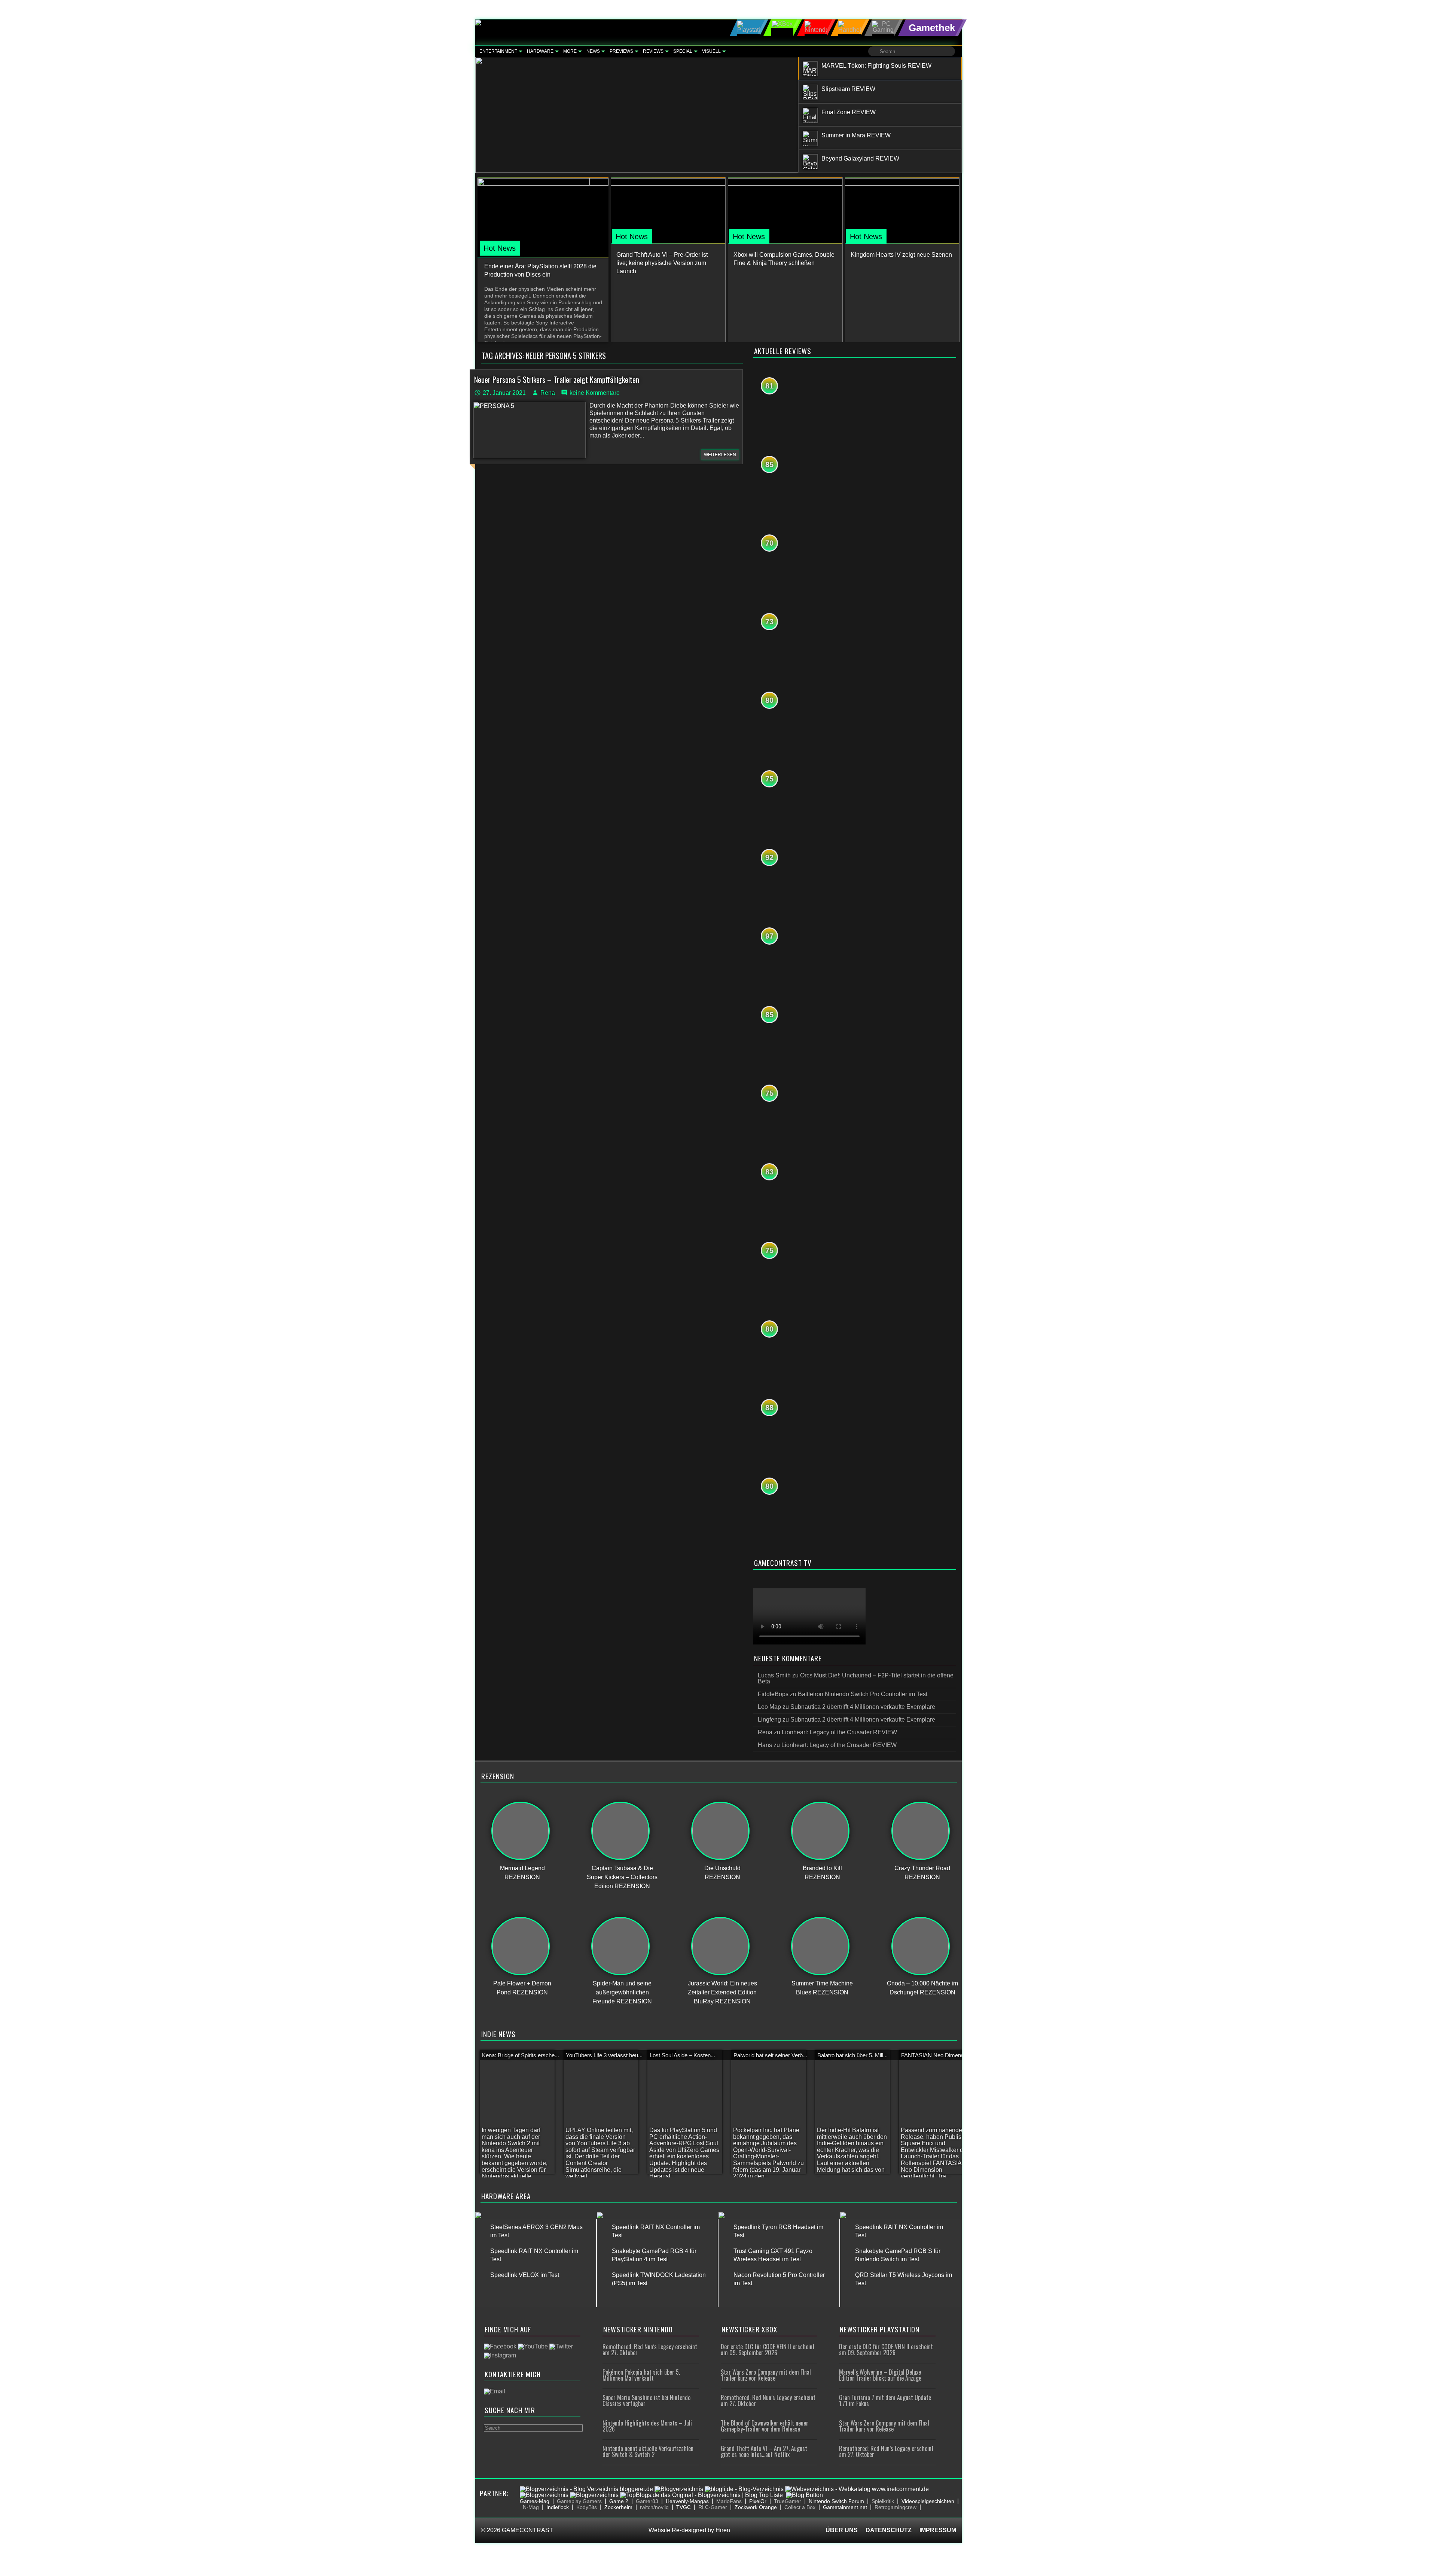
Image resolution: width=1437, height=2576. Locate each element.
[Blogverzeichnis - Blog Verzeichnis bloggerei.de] (586, 2489)
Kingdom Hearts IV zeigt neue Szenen (901, 255)
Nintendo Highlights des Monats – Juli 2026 (647, 2426)
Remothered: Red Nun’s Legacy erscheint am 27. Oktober (650, 2350)
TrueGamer (788, 2501)
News (593, 51)
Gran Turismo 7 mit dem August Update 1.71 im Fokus (885, 2400)
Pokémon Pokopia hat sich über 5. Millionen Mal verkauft (641, 2375)
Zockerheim (618, 2507)
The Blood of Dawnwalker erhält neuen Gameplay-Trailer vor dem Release (765, 2426)
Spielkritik (883, 2501)
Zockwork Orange (756, 2507)
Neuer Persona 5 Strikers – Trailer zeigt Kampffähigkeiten (557, 379)
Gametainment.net (845, 2507)
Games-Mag (535, 2501)
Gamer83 (647, 2501)
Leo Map (769, 1707)
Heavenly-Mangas (687, 2501)
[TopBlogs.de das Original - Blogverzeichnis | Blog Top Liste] (701, 2495)
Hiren (723, 2530)
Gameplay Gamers (579, 2501)
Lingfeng (769, 1720)
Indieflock (558, 2507)
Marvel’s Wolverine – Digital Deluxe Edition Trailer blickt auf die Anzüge (880, 2375)
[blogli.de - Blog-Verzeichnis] (744, 2489)
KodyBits (587, 2507)
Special (683, 51)
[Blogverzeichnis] (679, 2489)
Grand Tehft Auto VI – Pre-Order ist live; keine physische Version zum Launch (662, 263)
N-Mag (531, 2507)
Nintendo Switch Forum (836, 2501)
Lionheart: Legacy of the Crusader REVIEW (839, 1732)
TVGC (684, 2507)
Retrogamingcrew (896, 2507)
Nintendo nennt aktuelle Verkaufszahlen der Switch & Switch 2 (648, 2451)
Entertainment (498, 51)
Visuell (711, 51)
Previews (621, 51)
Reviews (653, 51)
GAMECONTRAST (527, 2530)
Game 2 (619, 2501)
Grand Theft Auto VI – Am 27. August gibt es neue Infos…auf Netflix (764, 2451)
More (570, 51)
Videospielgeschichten (928, 2501)
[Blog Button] (804, 2495)
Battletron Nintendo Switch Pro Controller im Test (863, 1694)
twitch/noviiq (654, 2507)
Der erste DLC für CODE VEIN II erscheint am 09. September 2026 (768, 2350)
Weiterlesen (720, 455)
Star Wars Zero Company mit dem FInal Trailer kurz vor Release (766, 2375)
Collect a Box (800, 2507)
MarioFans (729, 2501)
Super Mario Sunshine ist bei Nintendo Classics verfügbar (646, 2400)
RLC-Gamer (713, 2507)
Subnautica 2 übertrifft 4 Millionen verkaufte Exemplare (863, 1707)
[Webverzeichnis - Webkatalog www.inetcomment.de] (857, 2489)
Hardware (540, 51)
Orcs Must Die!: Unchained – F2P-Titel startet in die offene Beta (856, 1678)
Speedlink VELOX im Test (525, 2275)
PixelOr (758, 2501)
